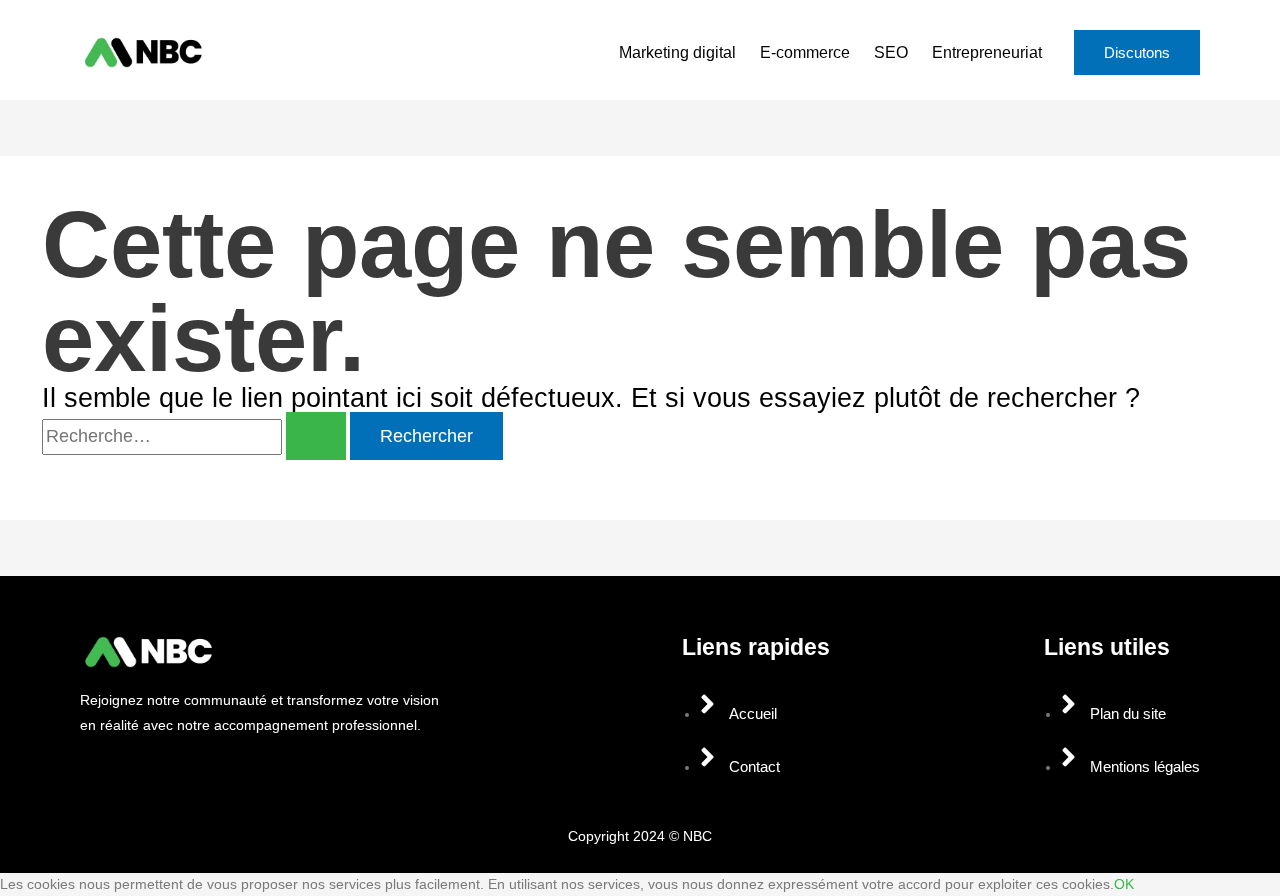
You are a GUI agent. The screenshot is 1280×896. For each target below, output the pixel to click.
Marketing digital (677, 52)
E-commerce (805, 52)
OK (1124, 884)
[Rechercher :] (196, 437)
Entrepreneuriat (987, 52)
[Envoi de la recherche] (316, 436)
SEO (891, 52)
